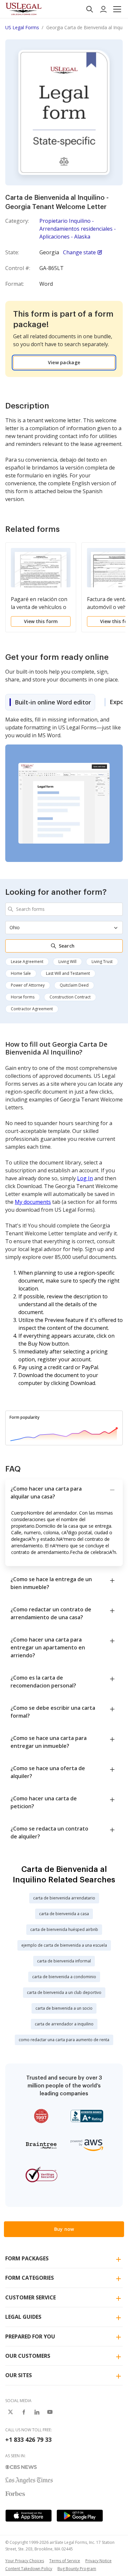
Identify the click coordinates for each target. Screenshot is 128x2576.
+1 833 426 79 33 (28, 2440)
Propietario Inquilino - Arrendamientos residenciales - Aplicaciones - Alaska (78, 229)
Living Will (67, 962)
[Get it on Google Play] (80, 2516)
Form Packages (27, 2258)
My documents (33, 1202)
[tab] (50, 702)
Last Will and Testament (68, 973)
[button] (117, 9)
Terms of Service (65, 2561)
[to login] (103, 9)
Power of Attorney (28, 985)
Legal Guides (23, 2317)
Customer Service (31, 2297)
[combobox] (64, 909)
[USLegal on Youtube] (50, 2412)
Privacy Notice (98, 2561)
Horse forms (23, 997)
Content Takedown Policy (29, 2569)
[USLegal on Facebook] (24, 2412)
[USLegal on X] (11, 2412)
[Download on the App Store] (29, 2516)
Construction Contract (70, 997)
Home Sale (21, 973)
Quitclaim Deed (74, 985)
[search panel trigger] (90, 9)
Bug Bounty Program (77, 2569)
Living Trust (102, 962)
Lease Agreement (27, 962)
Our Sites (19, 2375)
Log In (85, 1178)
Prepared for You (30, 2336)
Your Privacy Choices (25, 2561)
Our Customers (28, 2356)
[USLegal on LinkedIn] (37, 2412)
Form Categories (30, 2278)
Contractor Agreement (32, 1009)
